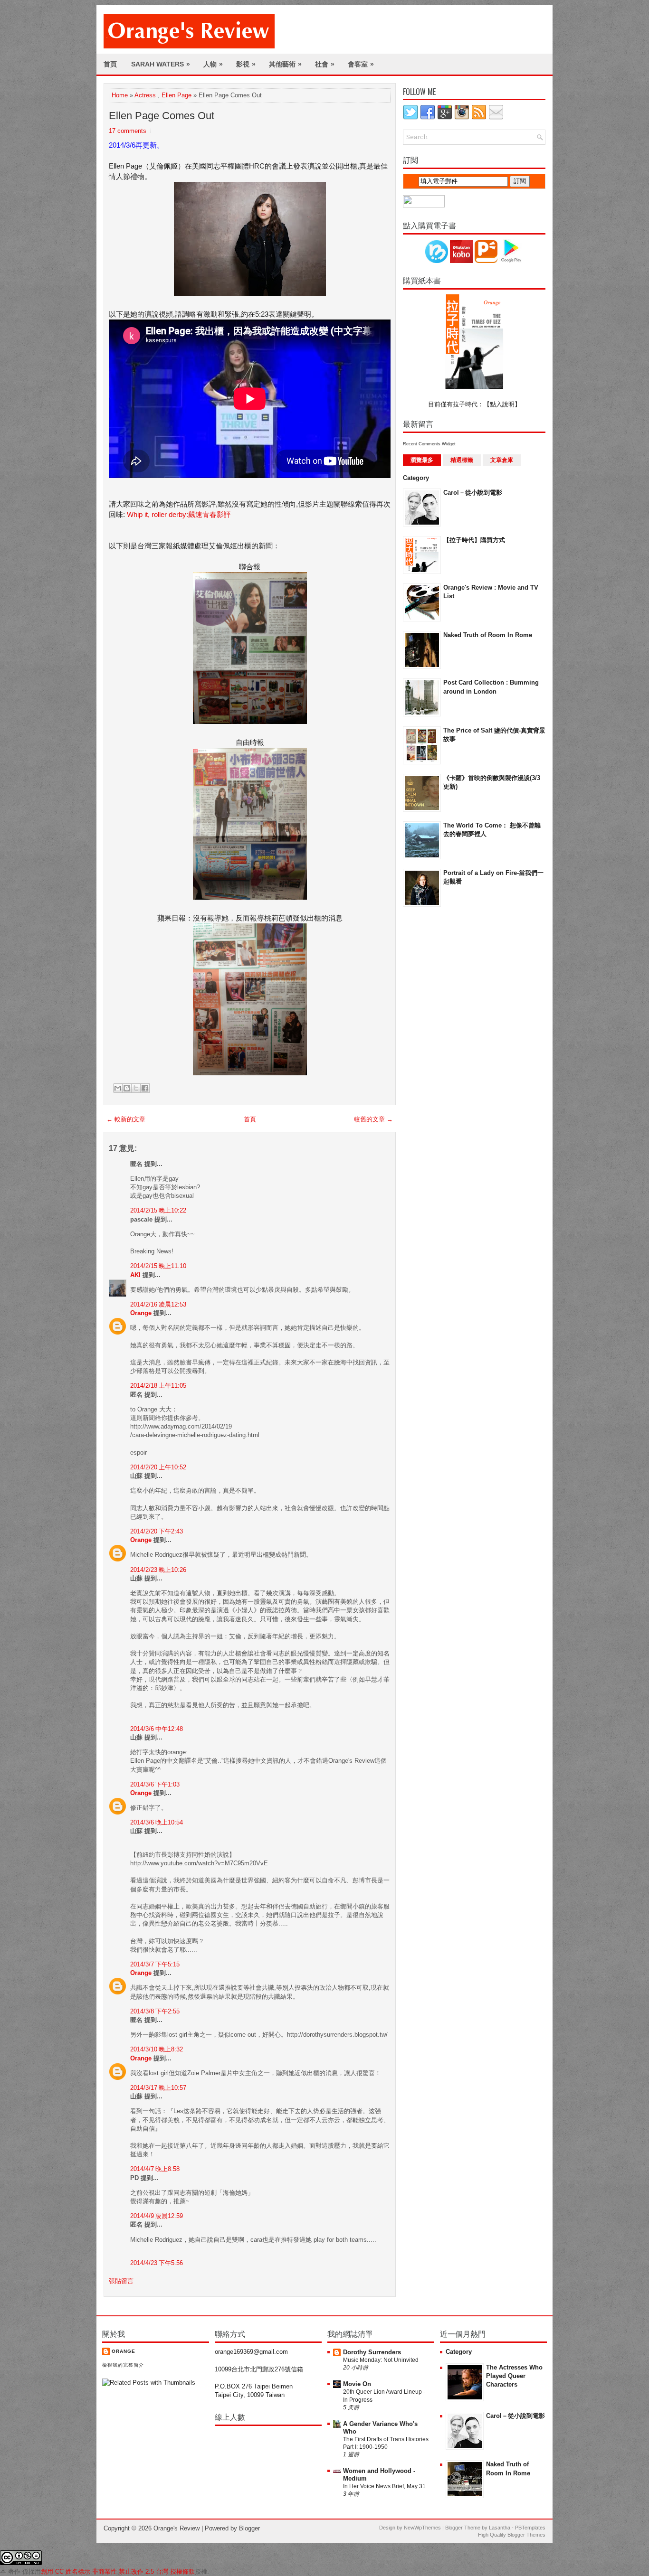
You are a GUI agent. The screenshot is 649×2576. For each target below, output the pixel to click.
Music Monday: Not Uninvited (381, 2360)
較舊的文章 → (373, 1119)
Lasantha (500, 2528)
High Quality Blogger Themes (512, 2535)
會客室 (361, 64)
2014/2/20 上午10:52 (158, 1467)
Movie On (357, 2384)
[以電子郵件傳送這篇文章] (118, 1088)
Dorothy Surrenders (372, 2352)
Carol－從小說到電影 (473, 493)
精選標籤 (462, 460)
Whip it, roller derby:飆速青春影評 (179, 514)
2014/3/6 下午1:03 (155, 1784)
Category (416, 478)
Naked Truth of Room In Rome (488, 635)
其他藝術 (285, 64)
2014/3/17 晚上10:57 (158, 2088)
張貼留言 (121, 2281)
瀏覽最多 (422, 460)
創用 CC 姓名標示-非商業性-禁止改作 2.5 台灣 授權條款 (118, 2571)
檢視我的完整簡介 (123, 2365)
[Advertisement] (441, 1066)
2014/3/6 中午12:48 (157, 1729)
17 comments (128, 131)
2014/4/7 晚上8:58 (155, 2169)
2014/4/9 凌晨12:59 (157, 2216)
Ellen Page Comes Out (162, 116)
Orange (141, 1313)
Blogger (249, 2528)
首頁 (110, 64)
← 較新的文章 (126, 1119)
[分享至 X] (136, 1088)
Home (120, 95)
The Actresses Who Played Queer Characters (514, 2376)
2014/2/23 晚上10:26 (158, 1570)
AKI (135, 1275)
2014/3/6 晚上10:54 (157, 1822)
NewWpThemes (422, 2528)
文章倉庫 (502, 460)
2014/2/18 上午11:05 (158, 1386)
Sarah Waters (161, 64)
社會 (325, 64)
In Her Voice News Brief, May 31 (384, 2486)
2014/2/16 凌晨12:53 (158, 1304)
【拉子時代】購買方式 (474, 540)
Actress (145, 95)
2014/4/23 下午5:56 (157, 2263)
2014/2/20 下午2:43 (157, 1531)
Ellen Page (177, 95)
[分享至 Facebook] (145, 1088)
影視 (246, 64)
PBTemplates (530, 2528)
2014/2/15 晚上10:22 (158, 1210)
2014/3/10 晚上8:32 (157, 2049)
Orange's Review (177, 2528)
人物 (213, 64)
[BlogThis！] (127, 1088)
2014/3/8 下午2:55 (155, 2011)
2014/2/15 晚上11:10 (158, 1266)
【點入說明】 (502, 404)
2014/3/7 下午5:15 (155, 1964)
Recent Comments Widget (429, 444)
